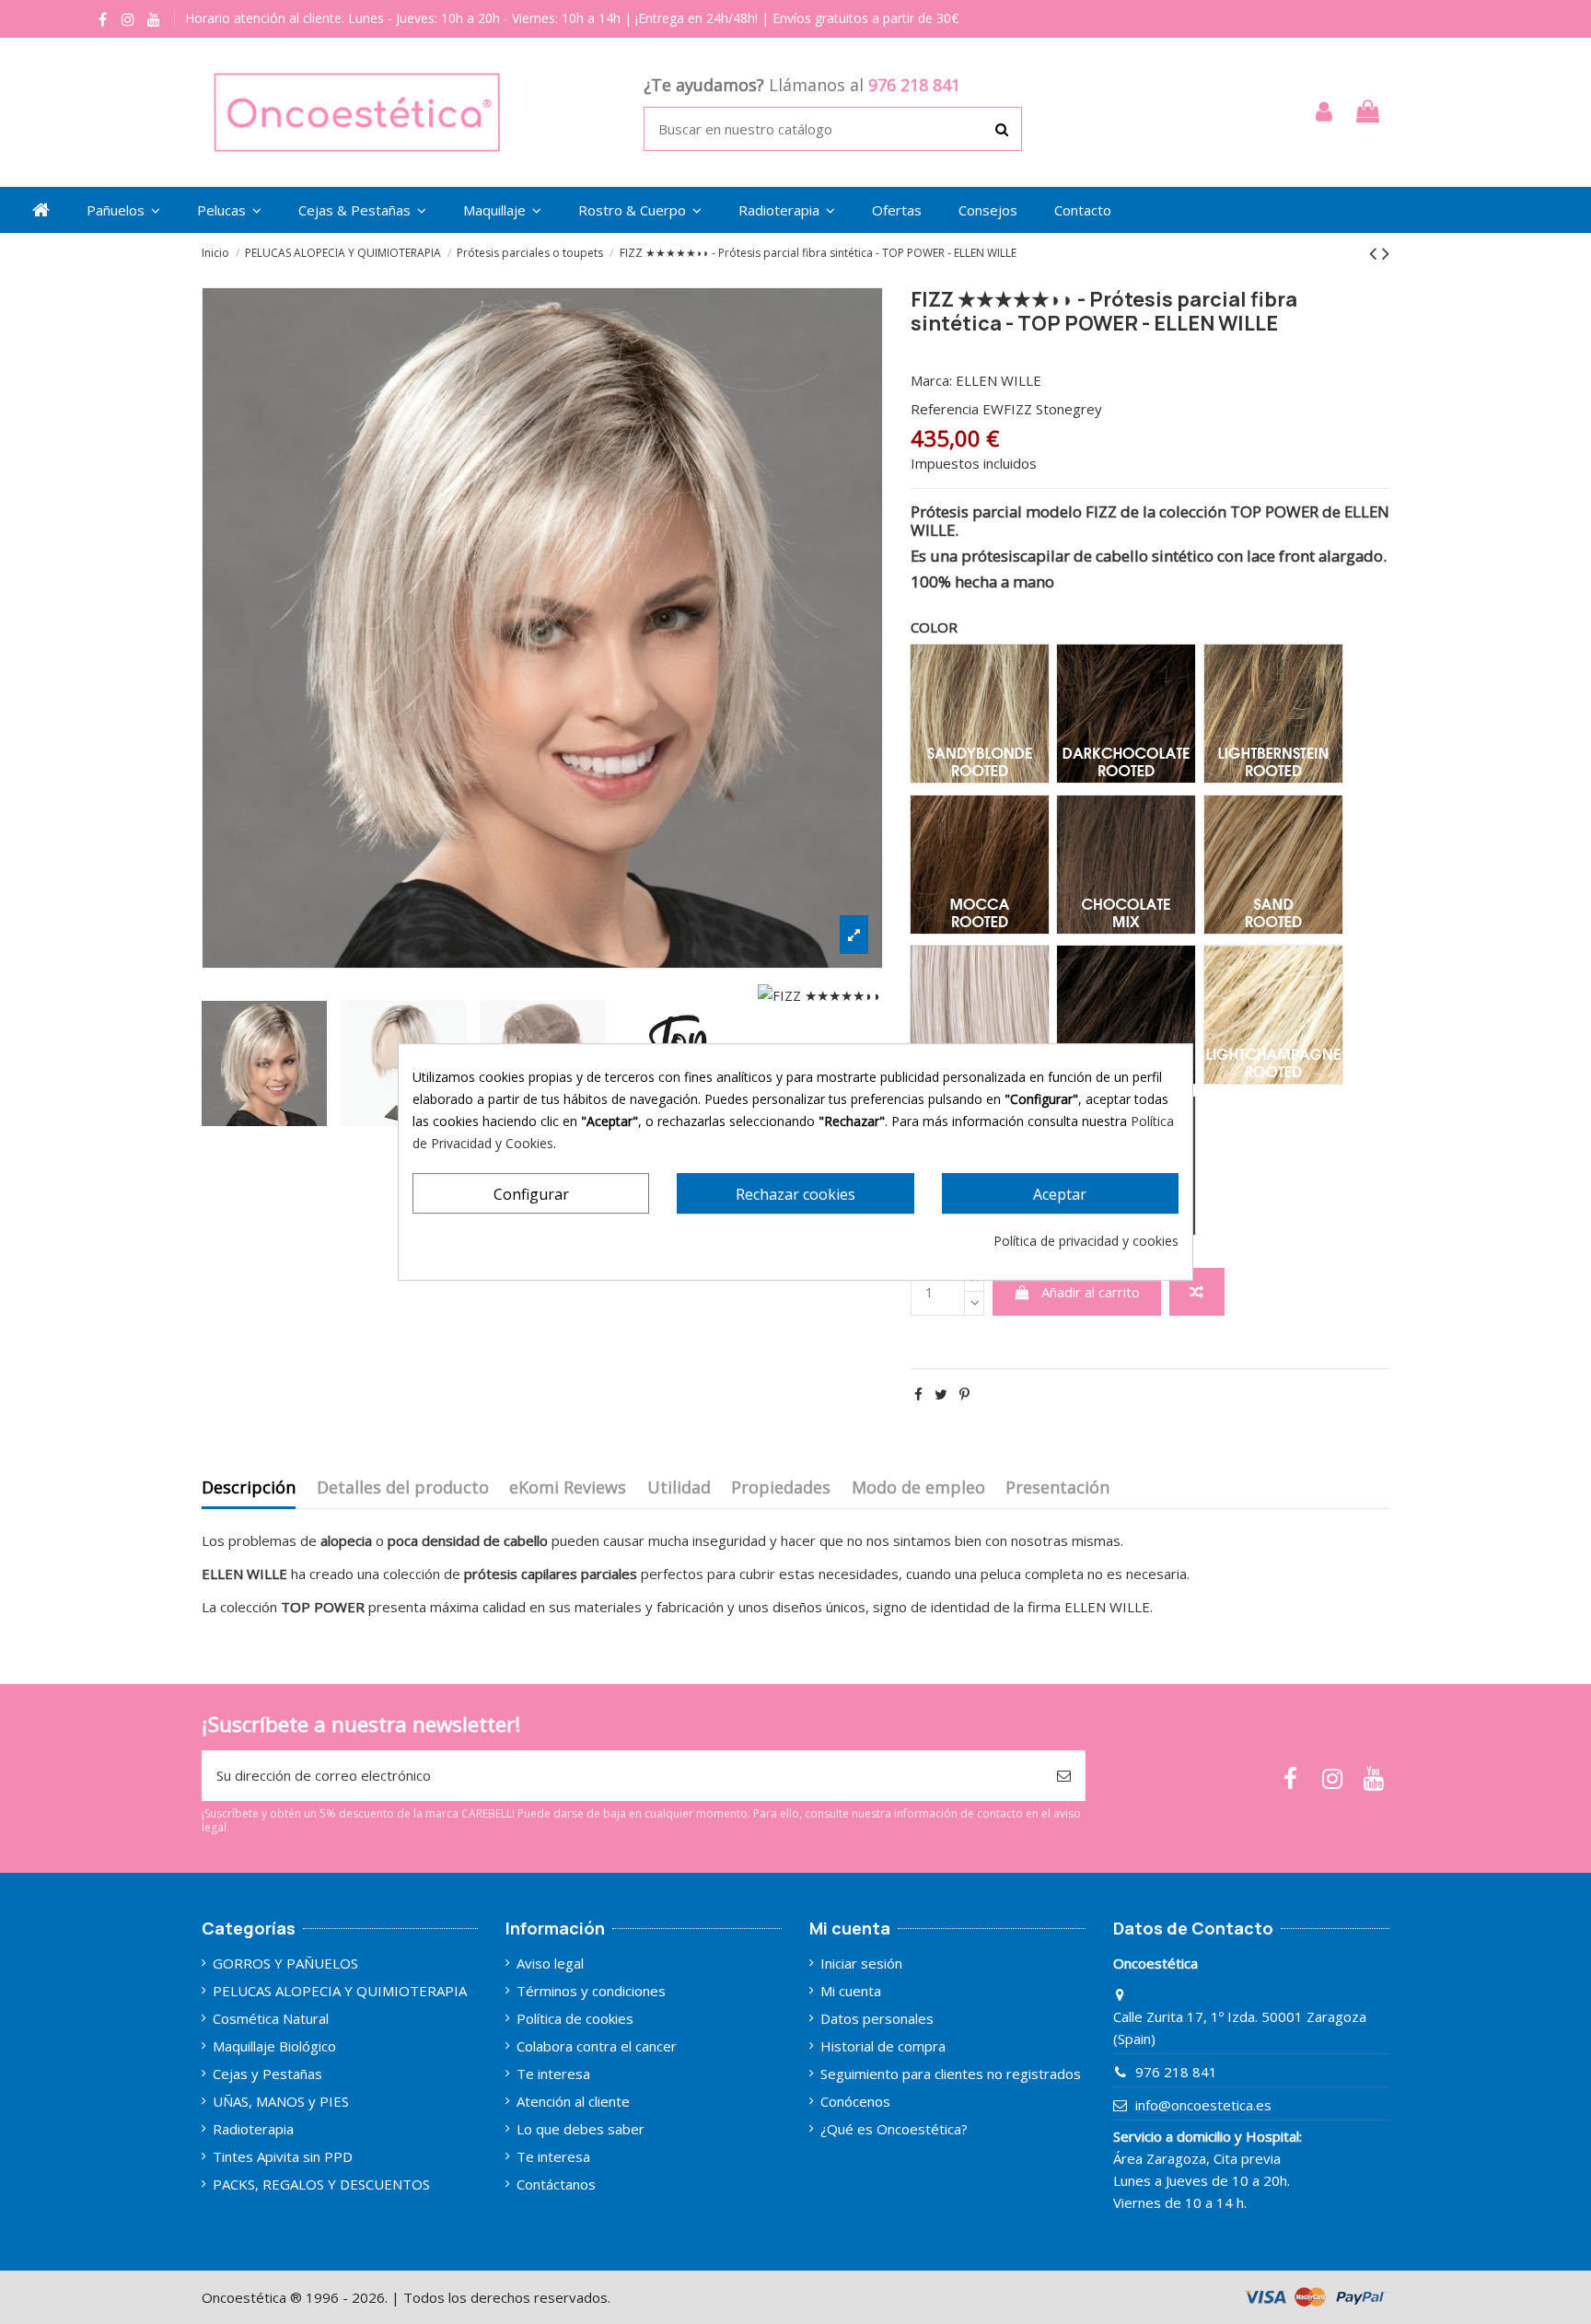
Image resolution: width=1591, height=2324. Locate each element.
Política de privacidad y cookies (1086, 1241)
